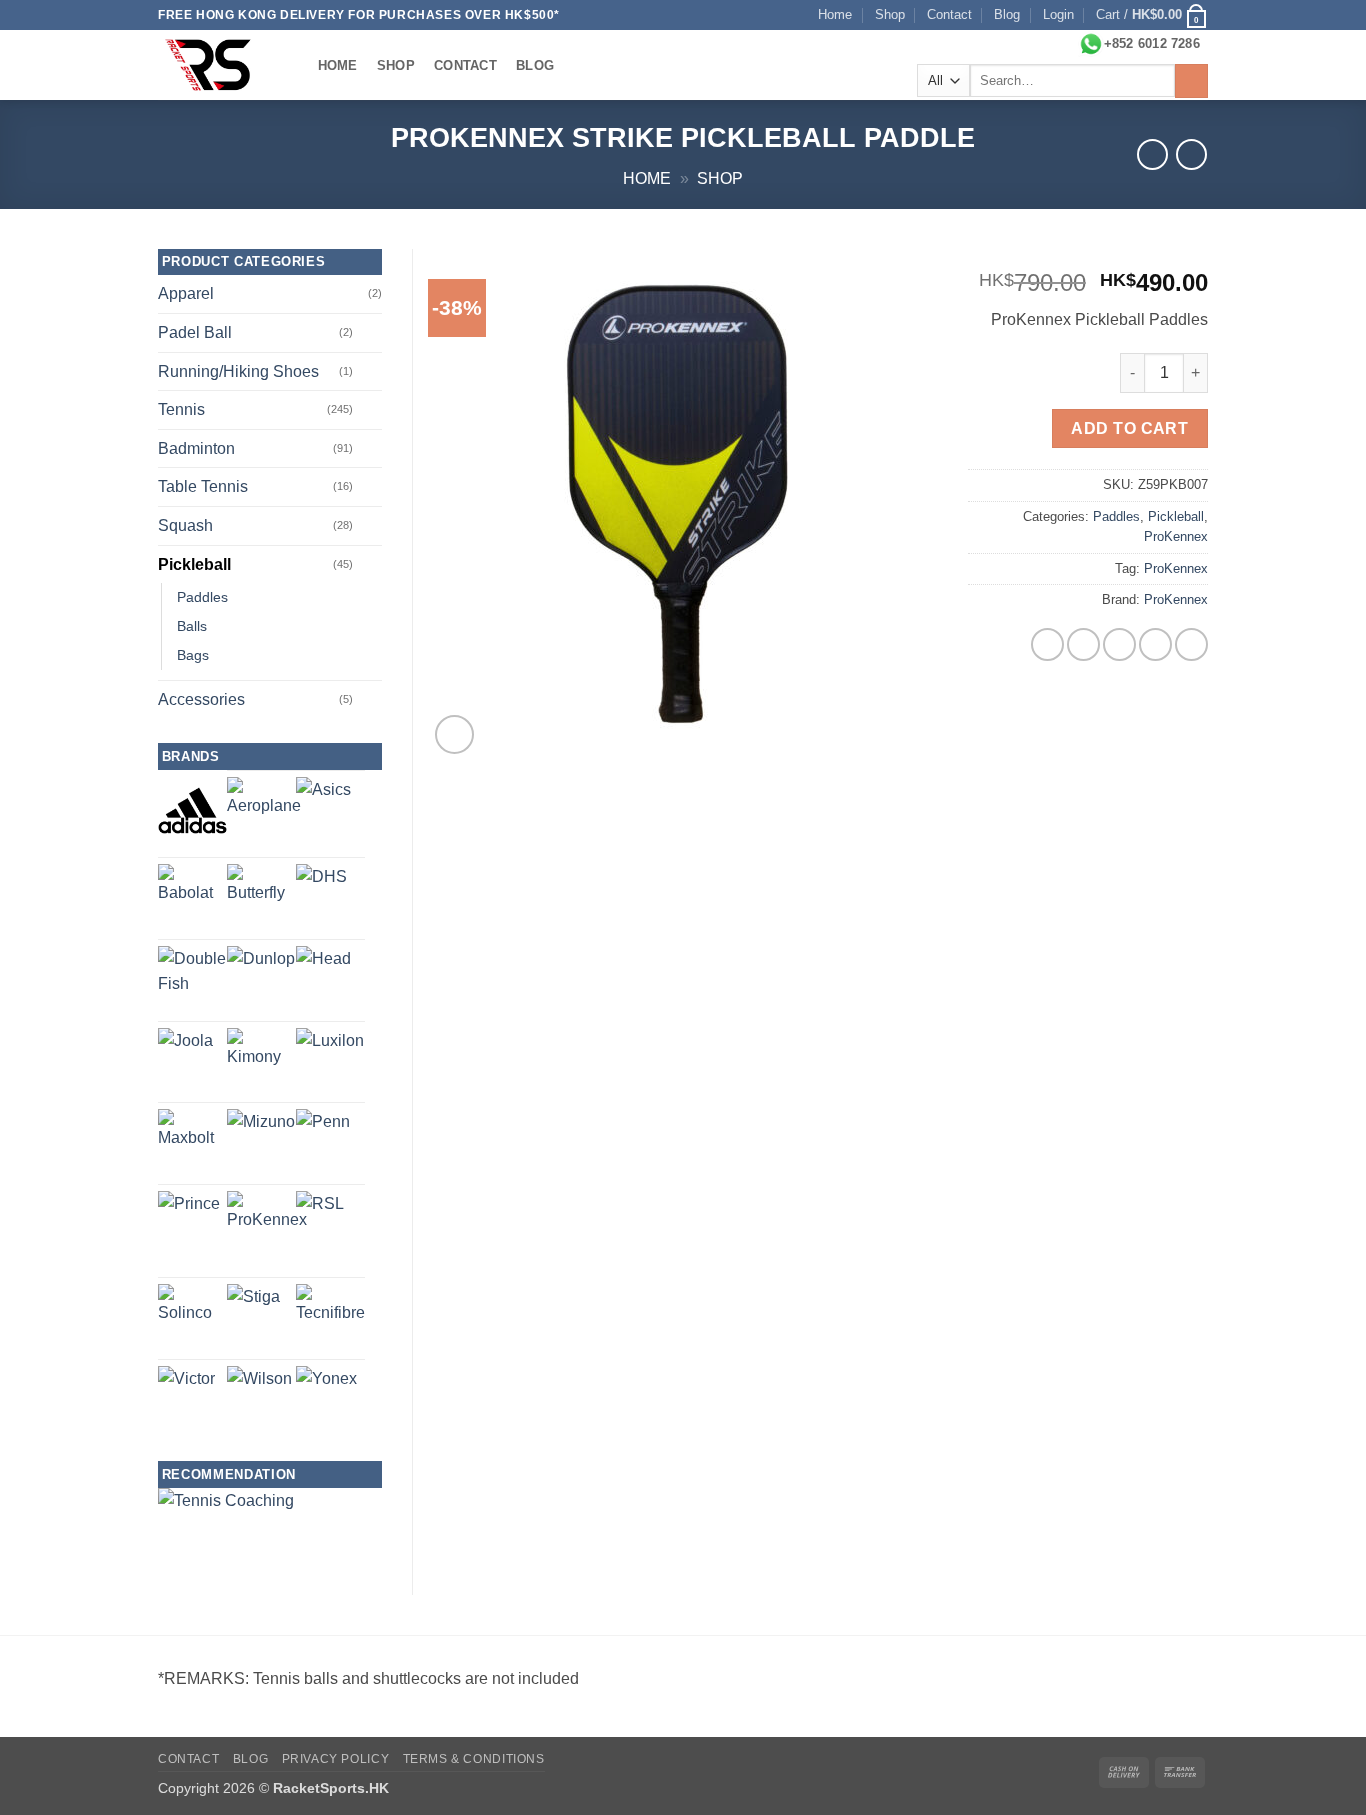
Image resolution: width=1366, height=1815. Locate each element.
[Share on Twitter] (1083, 644)
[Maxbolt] (192, 1143)
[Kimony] (261, 1062)
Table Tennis (203, 486)
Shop (890, 14)
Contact (949, 14)
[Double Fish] (192, 980)
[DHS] (321, 889)
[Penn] (323, 1136)
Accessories (201, 699)
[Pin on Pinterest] (1155, 644)
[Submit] (1191, 81)
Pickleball (1176, 516)
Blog (1007, 14)
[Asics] (323, 804)
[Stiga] (253, 1310)
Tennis (181, 409)
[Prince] (189, 1222)
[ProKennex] (267, 1231)
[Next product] (1152, 154)
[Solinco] (192, 1318)
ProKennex (1176, 536)
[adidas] (192, 810)
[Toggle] (370, 333)
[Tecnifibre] (330, 1318)
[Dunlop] (261, 980)
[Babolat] (192, 898)
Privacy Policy (336, 1759)
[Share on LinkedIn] (1191, 644)
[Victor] (186, 1394)
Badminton (196, 448)
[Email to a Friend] (1119, 644)
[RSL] (320, 1215)
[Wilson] (259, 1398)
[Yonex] (326, 1396)
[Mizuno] (261, 1143)
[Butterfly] (261, 898)
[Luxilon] (330, 1062)
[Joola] (185, 1055)
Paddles (1116, 516)
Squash (185, 525)
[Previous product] (1191, 154)
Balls (192, 626)
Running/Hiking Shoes (238, 371)
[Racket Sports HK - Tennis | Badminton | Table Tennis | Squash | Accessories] (218, 65)
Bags (193, 655)
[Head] (323, 973)
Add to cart (1129, 428)
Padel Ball (195, 332)
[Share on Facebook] (1047, 644)
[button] (1058, 15)
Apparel (186, 293)
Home (835, 14)
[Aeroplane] (264, 814)
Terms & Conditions (474, 1759)
